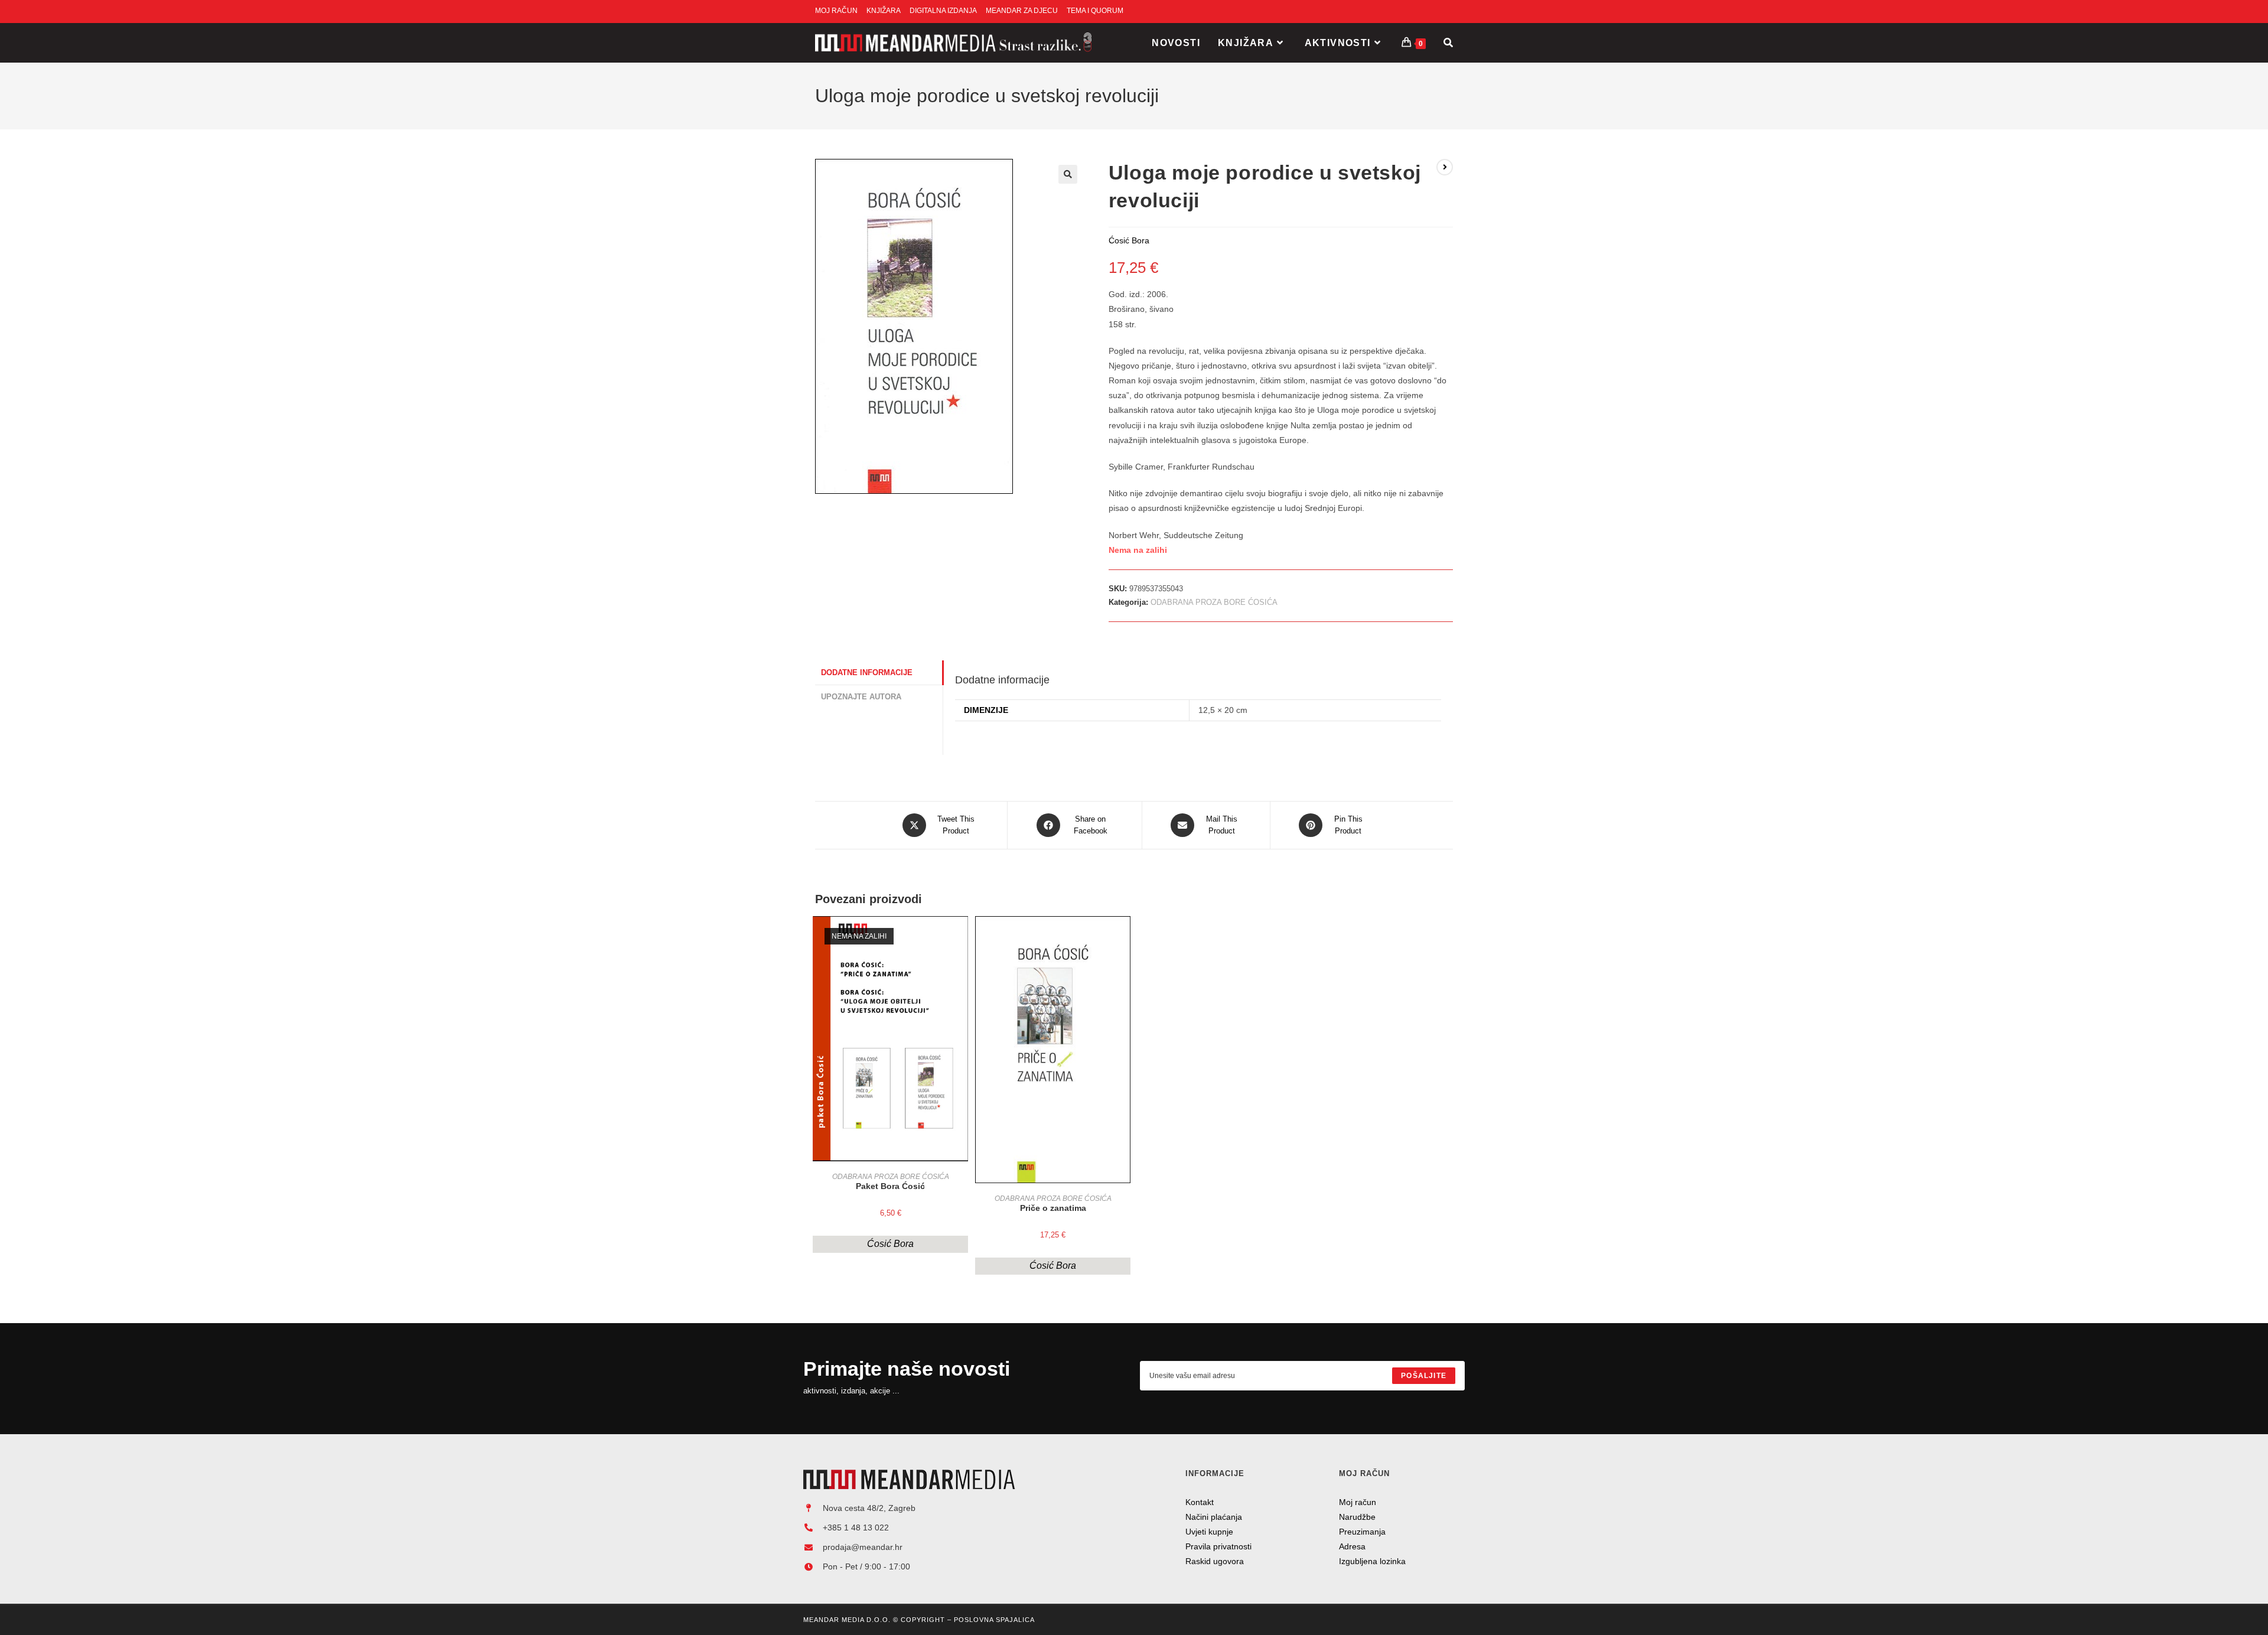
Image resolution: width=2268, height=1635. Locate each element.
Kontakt (1200, 1502)
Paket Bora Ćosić (890, 1186)
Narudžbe (1357, 1517)
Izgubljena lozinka (1372, 1561)
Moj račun (1358, 1502)
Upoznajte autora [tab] (861, 697)
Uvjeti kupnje (1209, 1532)
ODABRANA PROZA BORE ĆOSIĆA (1214, 602)
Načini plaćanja (1214, 1517)
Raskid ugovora (1215, 1561)
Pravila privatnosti (1218, 1546)
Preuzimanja (1362, 1532)
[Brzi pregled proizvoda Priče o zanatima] (1125, 937)
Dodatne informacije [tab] (867, 673)
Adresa (1352, 1546)
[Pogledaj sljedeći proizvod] (1445, 167)
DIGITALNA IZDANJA (943, 11)
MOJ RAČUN (836, 11)
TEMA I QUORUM (1095, 11)
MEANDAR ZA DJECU (1022, 11)
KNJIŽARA (884, 11)
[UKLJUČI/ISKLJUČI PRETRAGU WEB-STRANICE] (1448, 43)
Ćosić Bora (890, 1244)
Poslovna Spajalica (994, 1620)
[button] (1068, 174)
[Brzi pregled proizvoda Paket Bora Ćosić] (962, 937)
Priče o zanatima (1053, 1208)
